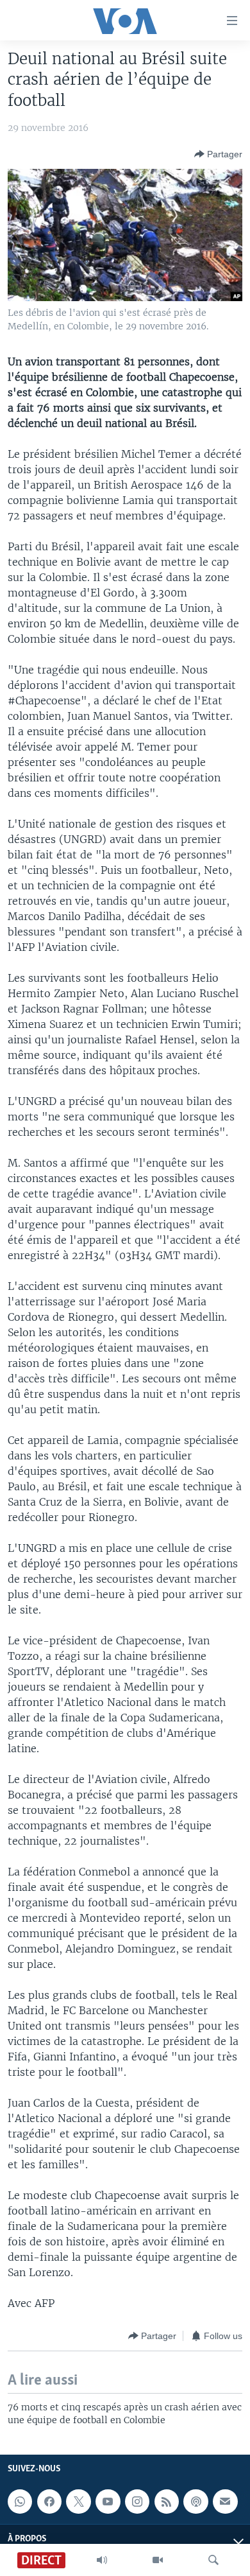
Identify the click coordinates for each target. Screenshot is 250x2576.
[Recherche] (213, 2560)
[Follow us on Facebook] (49, 2502)
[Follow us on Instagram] (137, 2502)
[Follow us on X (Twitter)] (78, 2502)
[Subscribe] (225, 2502)
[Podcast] (196, 2502)
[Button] (218, 154)
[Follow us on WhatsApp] (20, 2502)
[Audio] (102, 2560)
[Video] (158, 2560)
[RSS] (167, 2502)
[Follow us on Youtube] (108, 2502)
